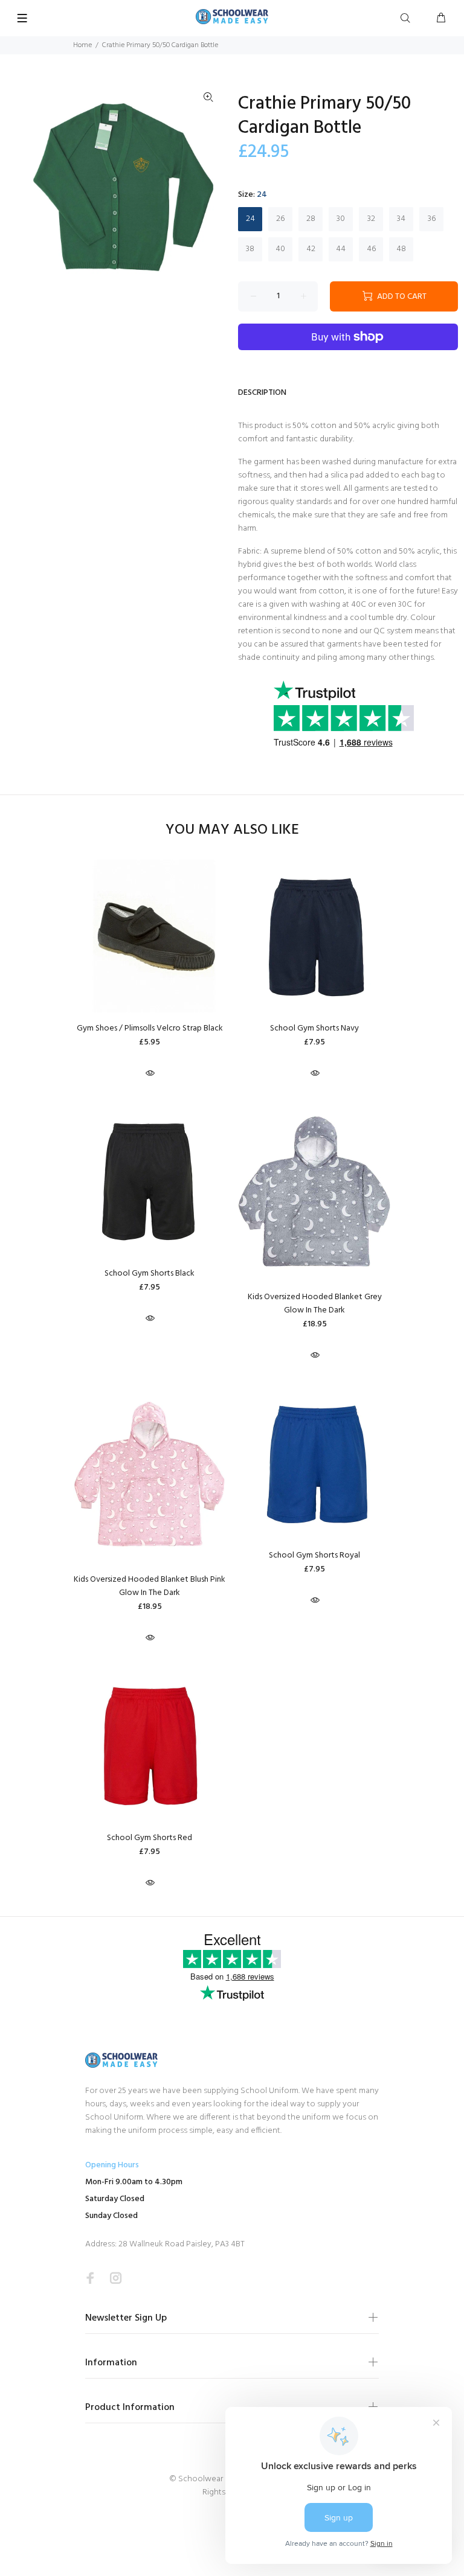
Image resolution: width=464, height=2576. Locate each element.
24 (250, 219)
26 (280, 219)
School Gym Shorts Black (150, 1274)
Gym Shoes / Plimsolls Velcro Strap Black (150, 1028)
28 (311, 219)
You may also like (232, 830)
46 (371, 249)
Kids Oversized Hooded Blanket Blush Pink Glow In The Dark (150, 1586)
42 (311, 249)
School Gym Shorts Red (150, 1838)
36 (432, 219)
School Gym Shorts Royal (314, 1555)
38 (250, 249)
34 (401, 219)
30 (341, 219)
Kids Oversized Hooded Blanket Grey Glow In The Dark (315, 1304)
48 (401, 249)
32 (371, 219)
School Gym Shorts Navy (314, 1028)
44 (341, 249)
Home (82, 45)
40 (280, 249)
